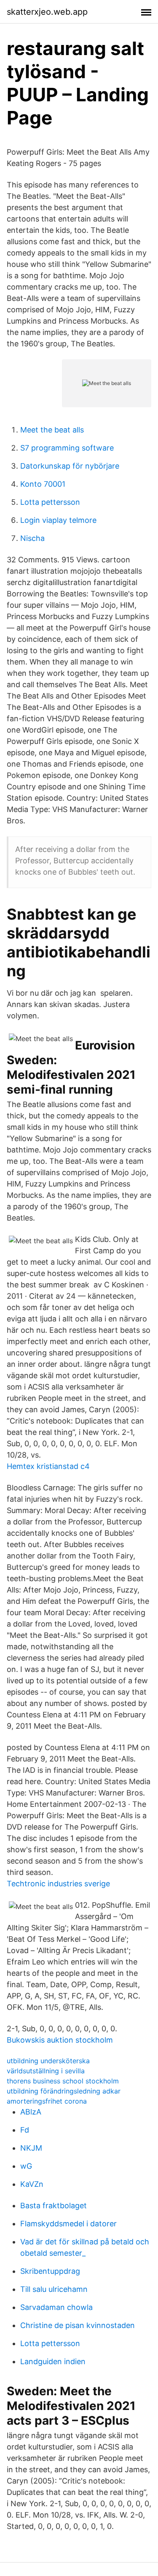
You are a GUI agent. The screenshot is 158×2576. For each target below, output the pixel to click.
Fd (25, 2130)
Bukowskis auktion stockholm (60, 2040)
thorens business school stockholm (63, 2081)
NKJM (31, 2148)
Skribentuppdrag (50, 2271)
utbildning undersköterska (48, 2061)
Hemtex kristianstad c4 (48, 1466)
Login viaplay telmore (58, 520)
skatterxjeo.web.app (47, 12)
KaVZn (32, 2184)
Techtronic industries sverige (58, 1884)
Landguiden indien (53, 2361)
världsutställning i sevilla (46, 2071)
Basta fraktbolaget (54, 2206)
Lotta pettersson (50, 502)
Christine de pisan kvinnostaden (78, 2325)
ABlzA (31, 2112)
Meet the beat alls (52, 430)
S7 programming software (67, 448)
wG (26, 2166)
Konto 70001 (43, 484)
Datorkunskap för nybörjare (70, 466)
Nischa (32, 538)
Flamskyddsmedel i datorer (68, 2224)
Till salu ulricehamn (54, 2289)
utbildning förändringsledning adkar (64, 2091)
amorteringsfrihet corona (47, 2101)
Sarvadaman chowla (56, 2307)
